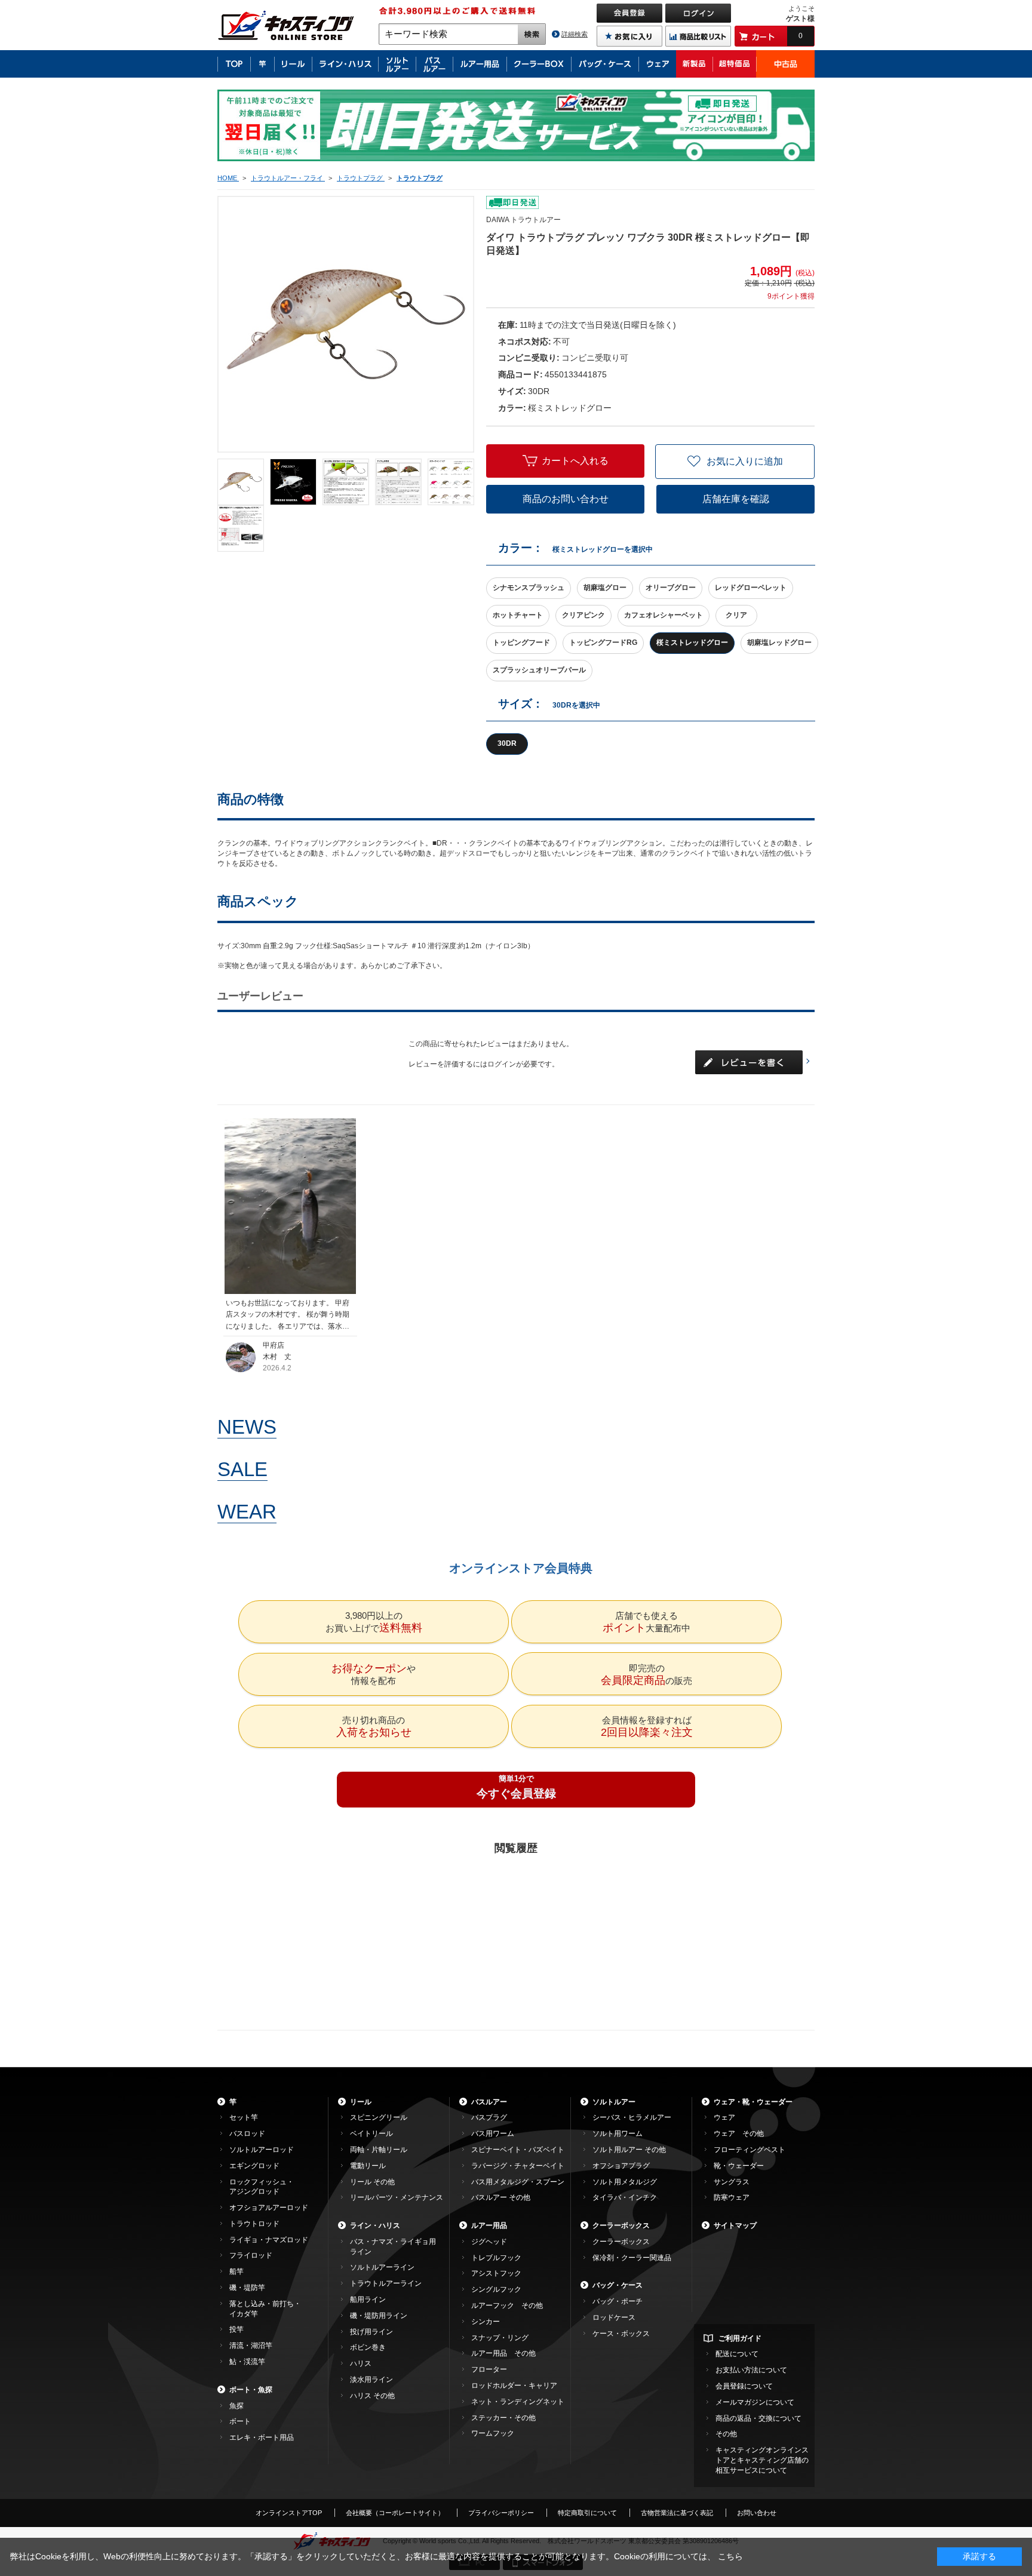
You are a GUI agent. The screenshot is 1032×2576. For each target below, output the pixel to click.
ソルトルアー (614, 2102)
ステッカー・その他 (503, 2418)
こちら (730, 2556)
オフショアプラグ (621, 2166)
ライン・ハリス (375, 2225)
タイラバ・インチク (625, 2197)
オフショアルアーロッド (269, 2208)
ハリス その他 (372, 2396)
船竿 (236, 2271)
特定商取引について (587, 2513)
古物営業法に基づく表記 (677, 2513)
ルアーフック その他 (507, 2306)
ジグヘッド (489, 2242)
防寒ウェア (732, 2197)
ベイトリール (371, 2134)
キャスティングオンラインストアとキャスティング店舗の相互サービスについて (762, 2460)
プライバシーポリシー (501, 2513)
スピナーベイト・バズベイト (518, 2150)
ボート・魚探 (251, 2390)
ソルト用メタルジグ (625, 2182)
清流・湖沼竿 (251, 2346)
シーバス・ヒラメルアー (632, 2117)
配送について (737, 2354)
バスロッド (247, 2134)
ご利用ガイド (740, 2338)
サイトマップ (735, 2225)
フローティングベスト (750, 2150)
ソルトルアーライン (382, 2267)
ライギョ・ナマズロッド (269, 2240)
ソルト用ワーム (618, 2134)
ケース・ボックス (621, 2334)
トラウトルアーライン (386, 2283)
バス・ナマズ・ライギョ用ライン (393, 2247)
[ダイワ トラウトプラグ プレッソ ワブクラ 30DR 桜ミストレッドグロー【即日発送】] (241, 482)
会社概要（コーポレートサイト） (395, 2513)
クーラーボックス (621, 2225)
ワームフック (493, 2433)
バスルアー (489, 2102)
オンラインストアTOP (289, 2513)
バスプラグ (489, 2117)
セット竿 (244, 2117)
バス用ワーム (493, 2134)
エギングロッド (254, 2166)
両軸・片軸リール (379, 2150)
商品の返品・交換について (758, 2418)
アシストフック (496, 2273)
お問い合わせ (757, 2513)
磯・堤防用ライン (379, 2316)
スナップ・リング (500, 2338)
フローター (489, 2369)
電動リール (368, 2166)
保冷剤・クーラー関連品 (632, 2258)
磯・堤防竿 (247, 2288)
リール (361, 2102)
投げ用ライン (371, 2332)
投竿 (236, 2329)
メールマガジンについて (755, 2402)
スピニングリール (379, 2117)
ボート (240, 2421)
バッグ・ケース (618, 2285)
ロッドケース (614, 2317)
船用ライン (368, 2300)
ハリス (361, 2363)
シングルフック (496, 2289)
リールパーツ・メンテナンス (397, 2197)
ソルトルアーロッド (262, 2150)
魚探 (236, 2406)
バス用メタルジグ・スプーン (518, 2182)
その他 (726, 2434)
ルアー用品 (489, 2225)
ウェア (724, 2117)
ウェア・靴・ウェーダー (753, 2102)
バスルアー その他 (501, 2197)
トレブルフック (496, 2258)
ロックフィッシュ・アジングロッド (262, 2187)
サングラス (732, 2182)
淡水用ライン (371, 2380)
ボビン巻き (368, 2347)
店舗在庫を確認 (736, 499)
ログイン (502, 1064)
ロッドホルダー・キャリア (514, 2386)
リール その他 (372, 2182)
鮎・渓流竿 (247, 2362)
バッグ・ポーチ (618, 2301)
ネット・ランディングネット (518, 2402)
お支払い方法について (751, 2370)
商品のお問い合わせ (566, 499)
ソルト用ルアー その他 (629, 2150)
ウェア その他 (739, 2134)
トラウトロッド (254, 2224)
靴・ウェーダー (739, 2166)
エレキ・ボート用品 (262, 2437)
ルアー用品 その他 (503, 2353)
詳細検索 (575, 34)
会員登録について (744, 2386)
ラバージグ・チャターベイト (518, 2166)
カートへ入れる (575, 461)
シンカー (486, 2322)
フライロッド (251, 2255)
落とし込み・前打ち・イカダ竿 (265, 2309)
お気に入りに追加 (745, 461)
